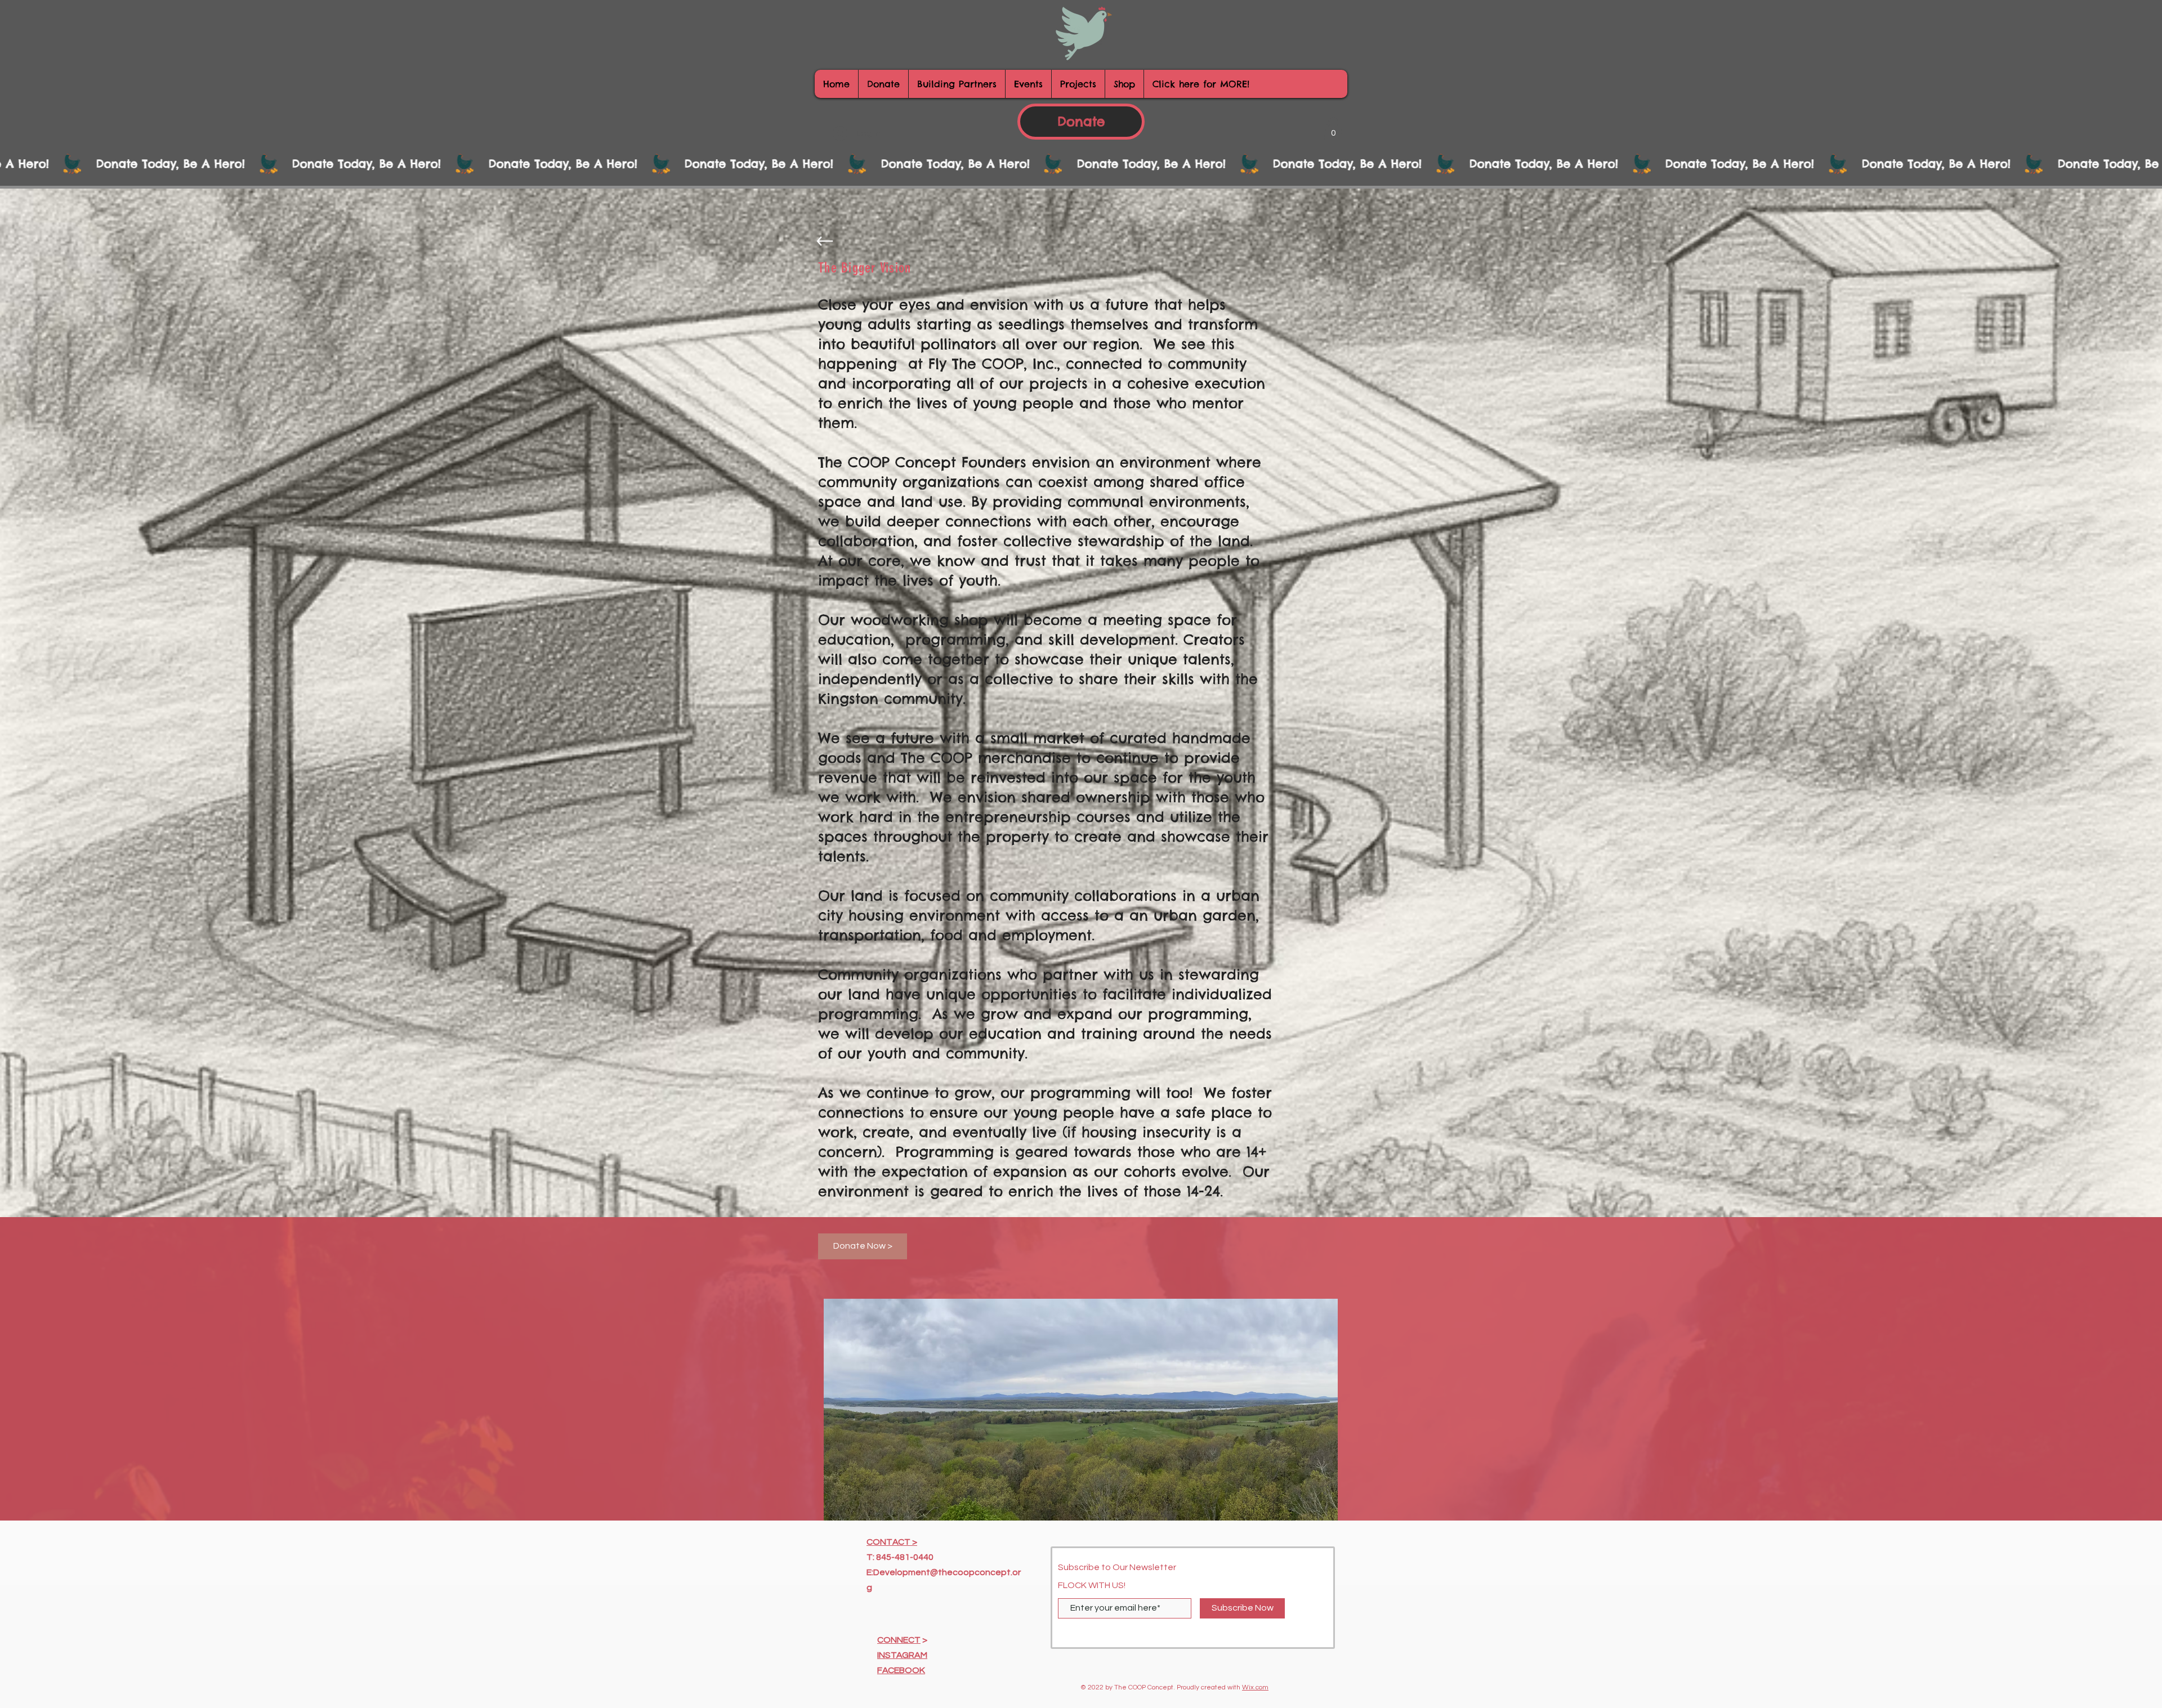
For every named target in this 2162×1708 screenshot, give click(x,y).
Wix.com (1255, 1687)
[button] (1333, 129)
